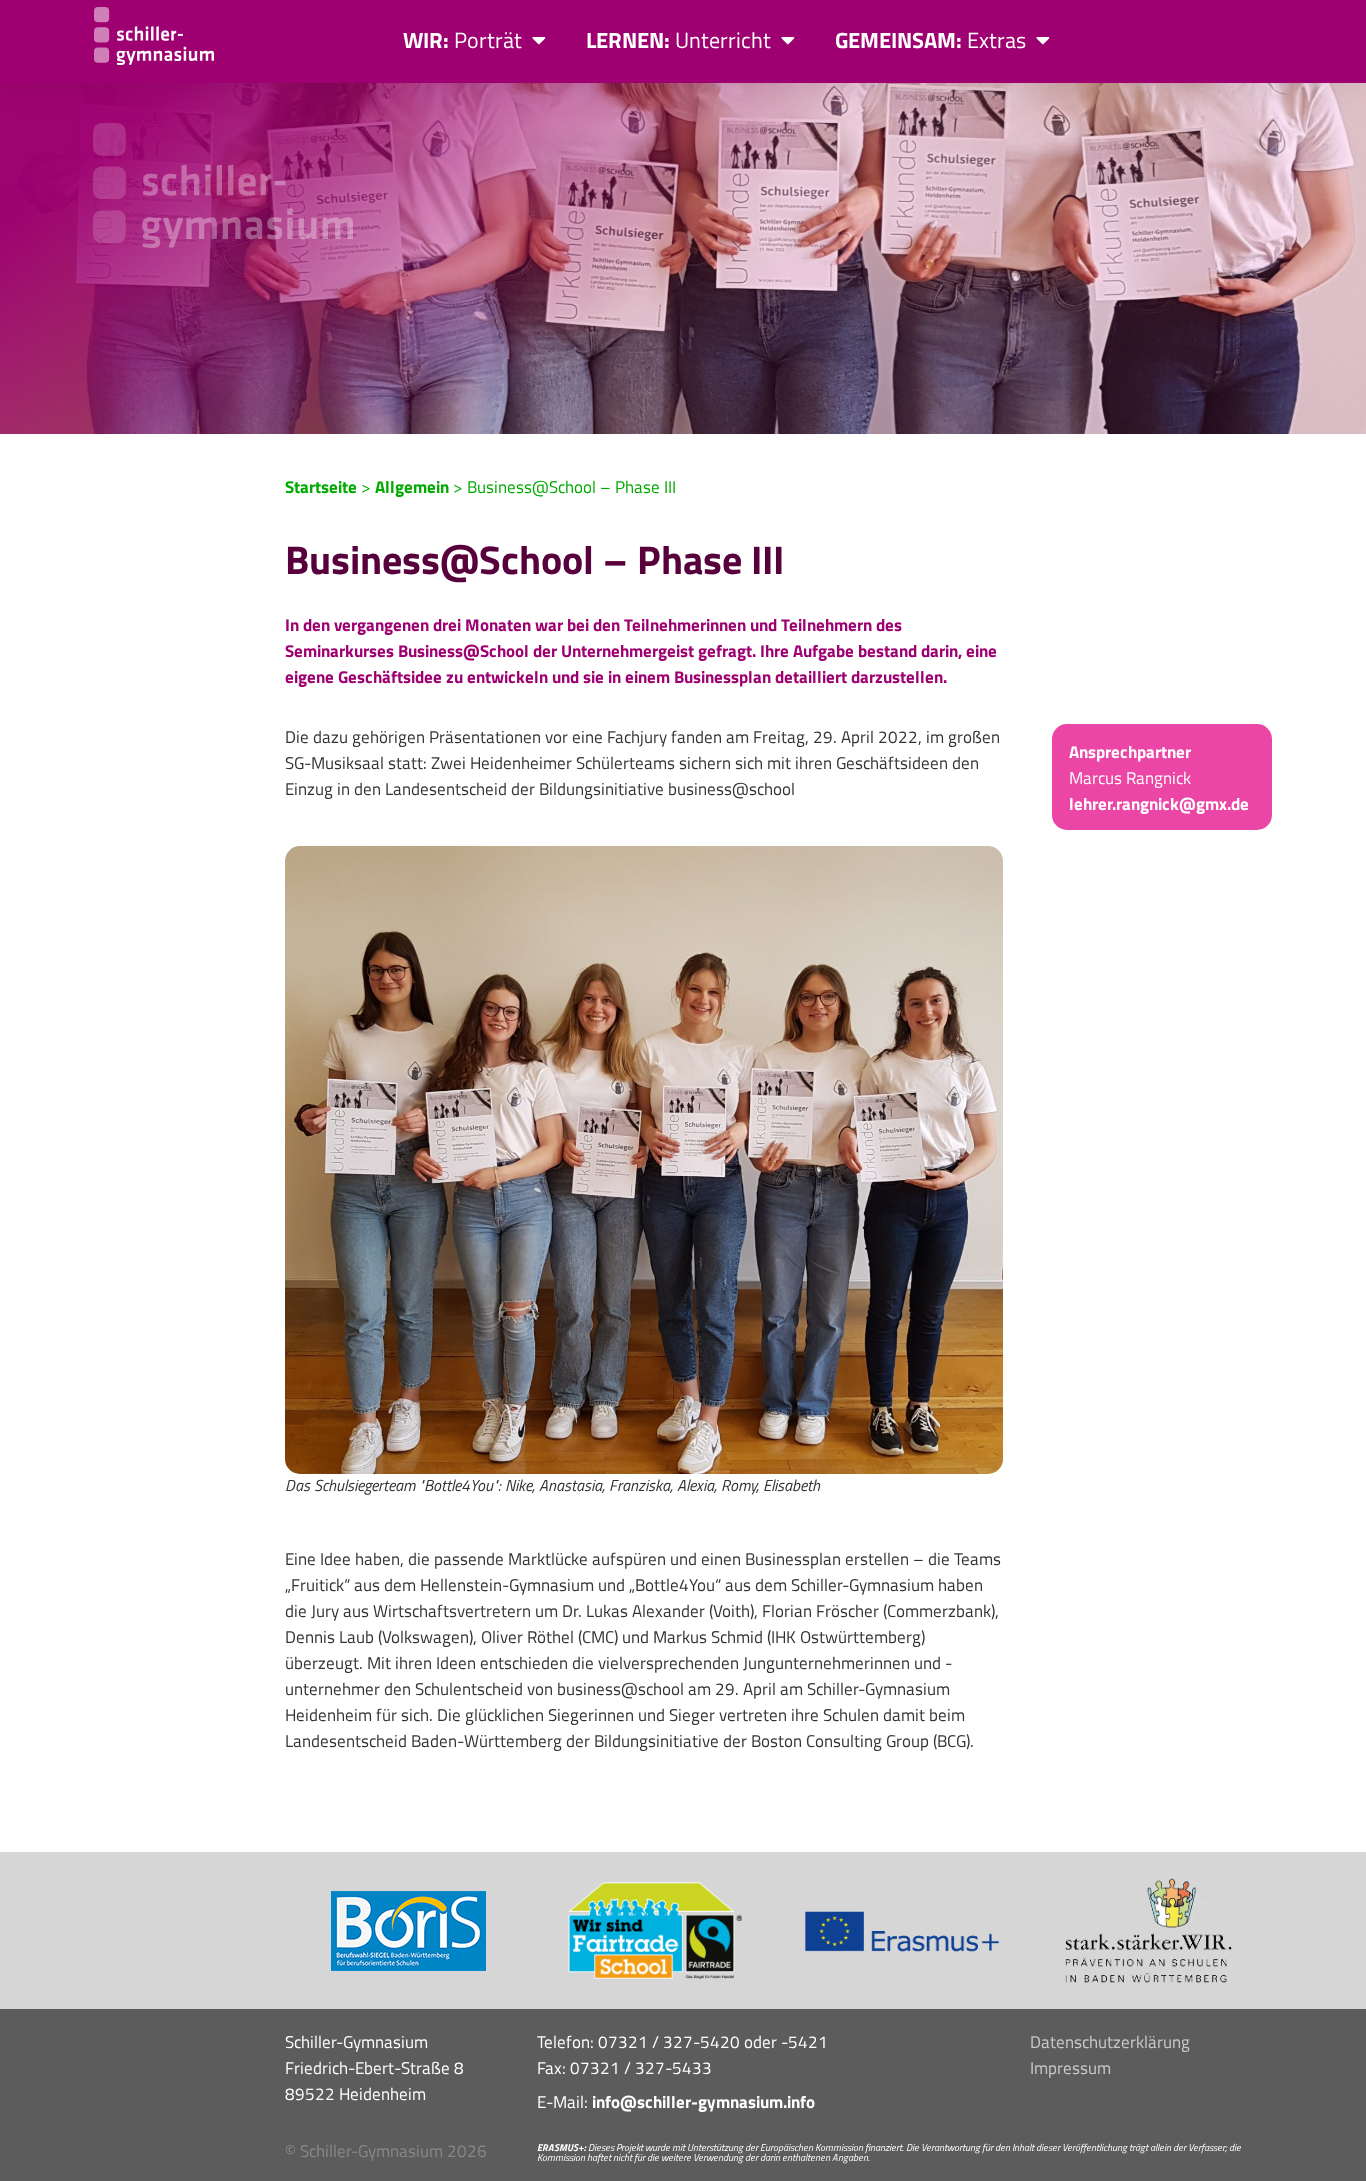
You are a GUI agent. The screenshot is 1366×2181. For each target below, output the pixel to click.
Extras (930, 40)
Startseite (321, 487)
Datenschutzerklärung (1110, 2042)
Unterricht (678, 40)
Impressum (1070, 2068)
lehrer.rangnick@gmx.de (1159, 804)
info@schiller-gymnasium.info (703, 2102)
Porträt (462, 40)
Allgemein (412, 487)
